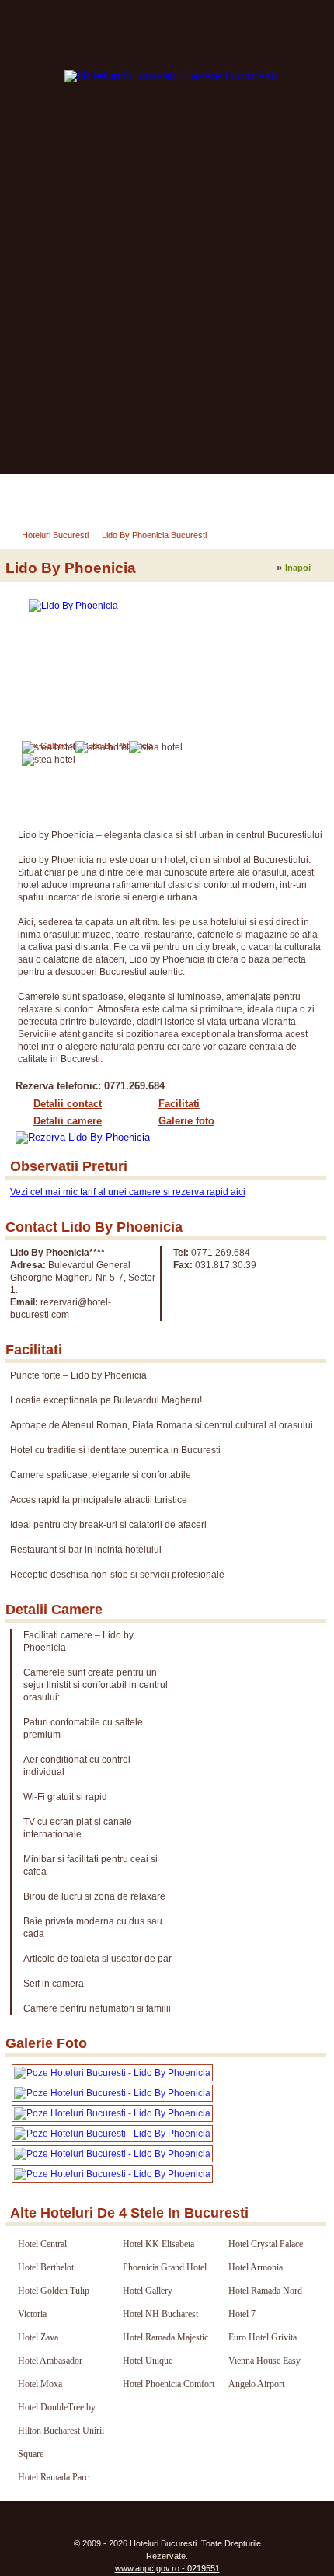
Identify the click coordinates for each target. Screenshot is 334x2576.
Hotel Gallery (148, 2291)
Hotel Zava (38, 2337)
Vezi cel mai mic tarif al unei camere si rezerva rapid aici (128, 1192)
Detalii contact (68, 1104)
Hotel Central (42, 2244)
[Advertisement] (167, 299)
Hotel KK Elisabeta (158, 2244)
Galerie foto (186, 1121)
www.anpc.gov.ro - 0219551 (167, 2568)
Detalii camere (68, 1121)
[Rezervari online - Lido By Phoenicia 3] (112, 2093)
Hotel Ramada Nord (265, 2291)
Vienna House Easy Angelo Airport (264, 2372)
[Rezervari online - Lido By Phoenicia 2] (112, 2073)
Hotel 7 (242, 2314)
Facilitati (179, 1104)
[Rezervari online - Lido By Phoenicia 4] (112, 2113)
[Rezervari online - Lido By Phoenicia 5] (112, 2134)
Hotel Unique (148, 2361)
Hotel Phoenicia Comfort (169, 2384)
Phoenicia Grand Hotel (165, 2267)
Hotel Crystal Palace (266, 2244)
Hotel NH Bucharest (160, 2314)
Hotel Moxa (40, 2384)
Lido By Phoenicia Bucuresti (154, 535)
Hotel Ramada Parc (53, 2477)
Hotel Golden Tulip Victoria (54, 2302)
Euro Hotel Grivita (263, 2337)
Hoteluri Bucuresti (55, 535)
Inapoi (298, 568)
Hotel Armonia (256, 2267)
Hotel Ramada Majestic (165, 2337)
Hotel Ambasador (50, 2361)
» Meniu (39, 494)
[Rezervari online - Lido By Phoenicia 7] (112, 2174)
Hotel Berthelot (46, 2267)
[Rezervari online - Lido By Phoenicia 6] (112, 2154)
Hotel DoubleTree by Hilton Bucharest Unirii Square (61, 2431)
